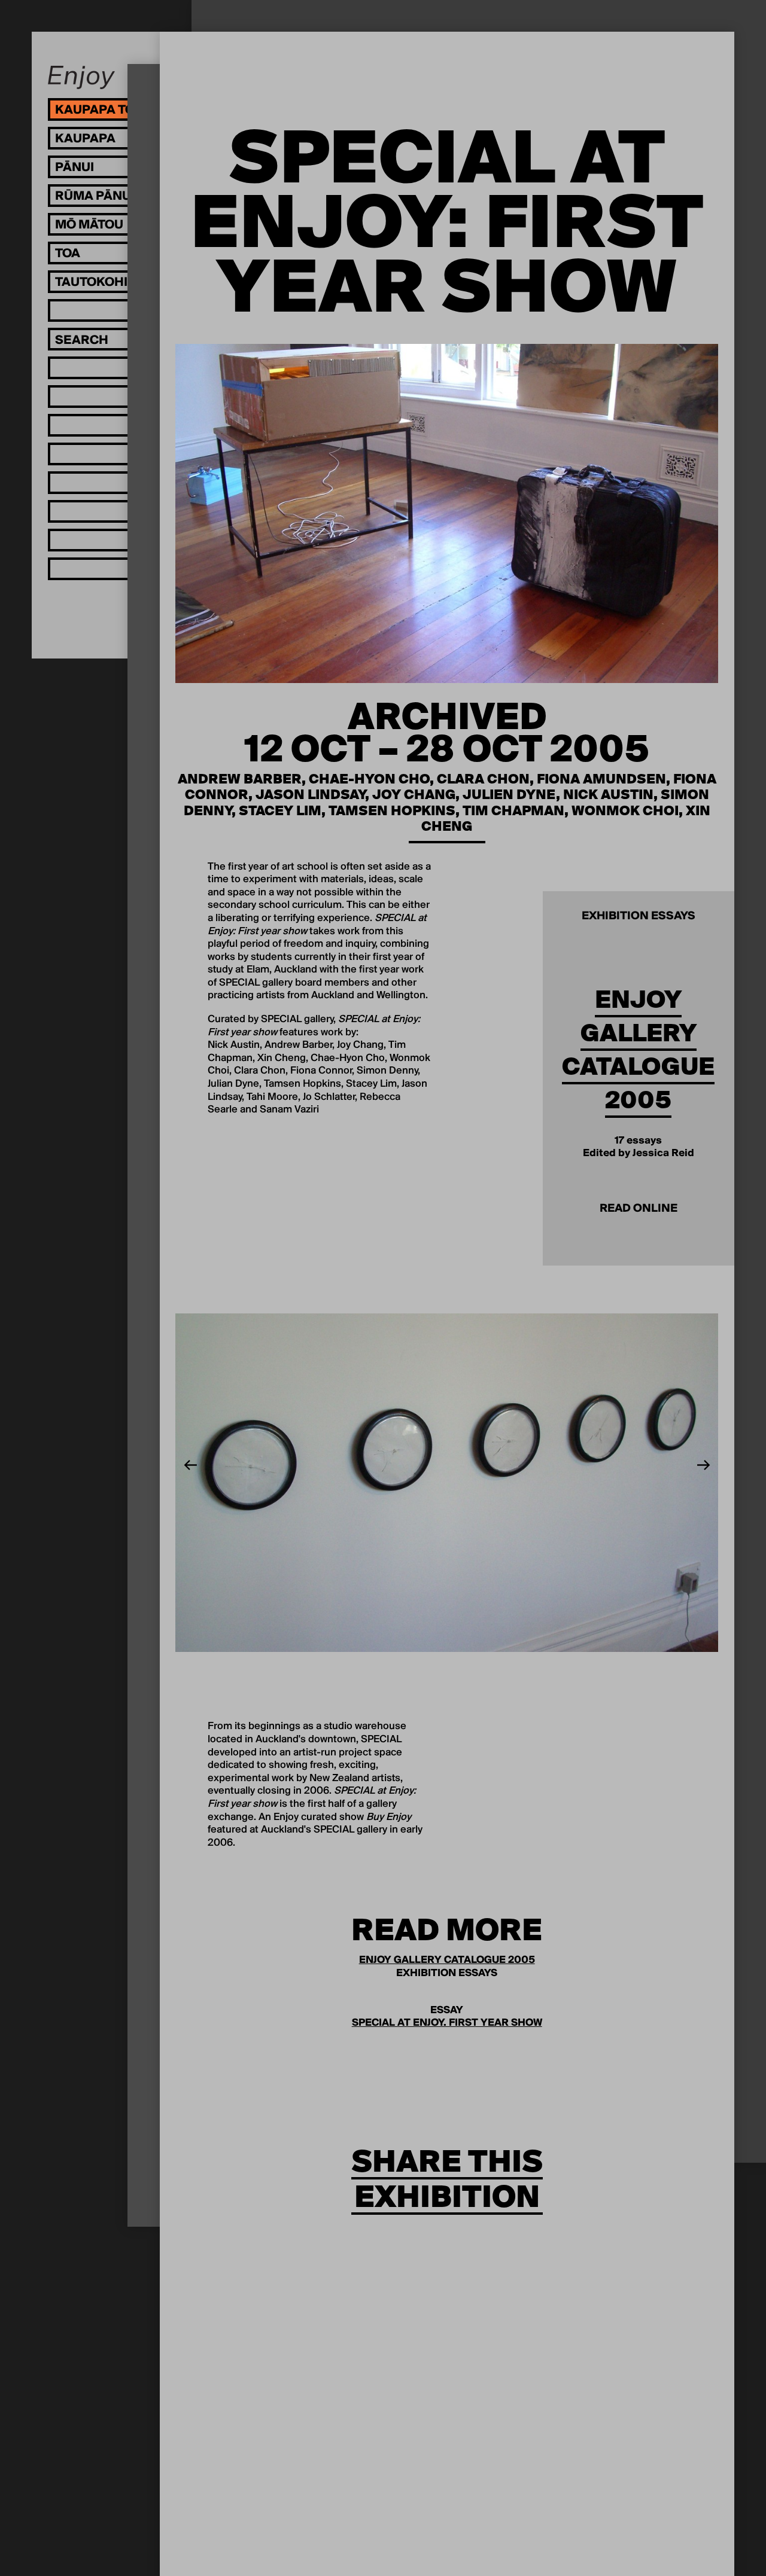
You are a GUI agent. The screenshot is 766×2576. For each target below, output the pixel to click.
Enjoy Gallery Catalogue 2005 (638, 1050)
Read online (639, 1209)
